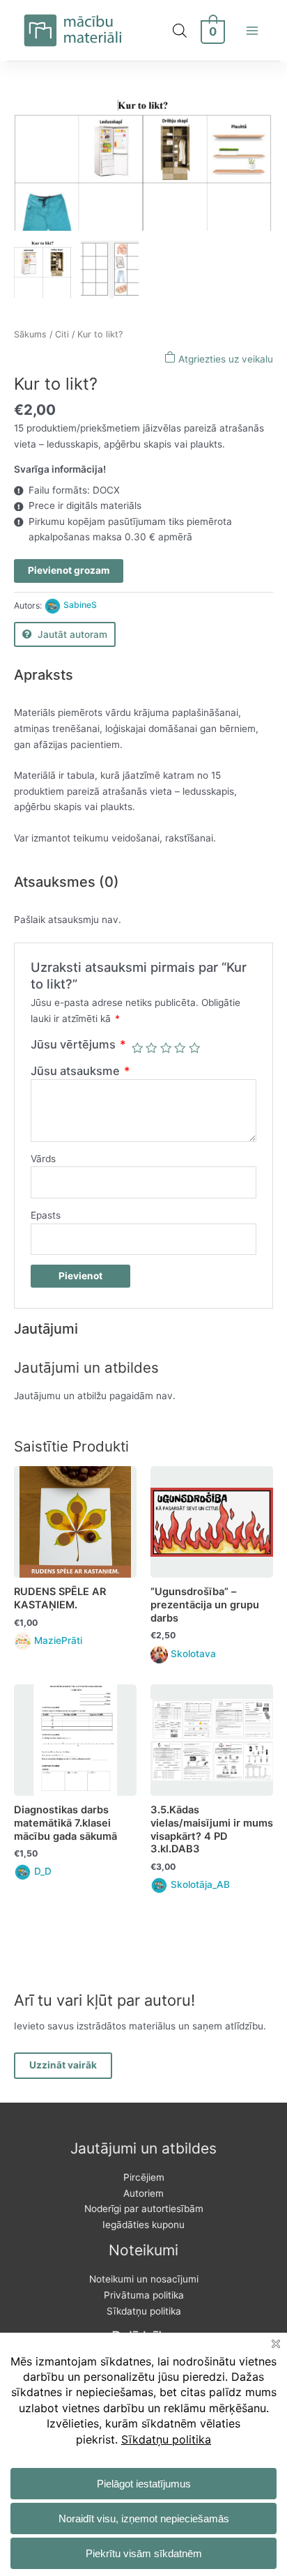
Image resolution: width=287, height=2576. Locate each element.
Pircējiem (144, 2177)
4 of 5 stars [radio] (180, 1048)
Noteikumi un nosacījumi (144, 2279)
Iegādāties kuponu (143, 2225)
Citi (62, 334)
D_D (43, 1871)
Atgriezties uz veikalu (224, 359)
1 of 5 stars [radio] (137, 1048)
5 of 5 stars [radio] (194, 1048)
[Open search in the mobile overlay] (180, 31)
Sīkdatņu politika (144, 2311)
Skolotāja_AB (200, 1884)
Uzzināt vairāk (63, 2065)
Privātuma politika (144, 2295)
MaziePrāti (58, 1640)
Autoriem (143, 2193)
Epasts (46, 1215)
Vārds (43, 1159)
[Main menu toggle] (253, 30)
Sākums (30, 334)
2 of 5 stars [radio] (151, 1048)
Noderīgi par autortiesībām (144, 2209)
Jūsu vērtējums (78, 1044)
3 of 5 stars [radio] (166, 1048)
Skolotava (193, 1654)
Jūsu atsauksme (80, 1071)
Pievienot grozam (69, 570)
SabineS (80, 605)
